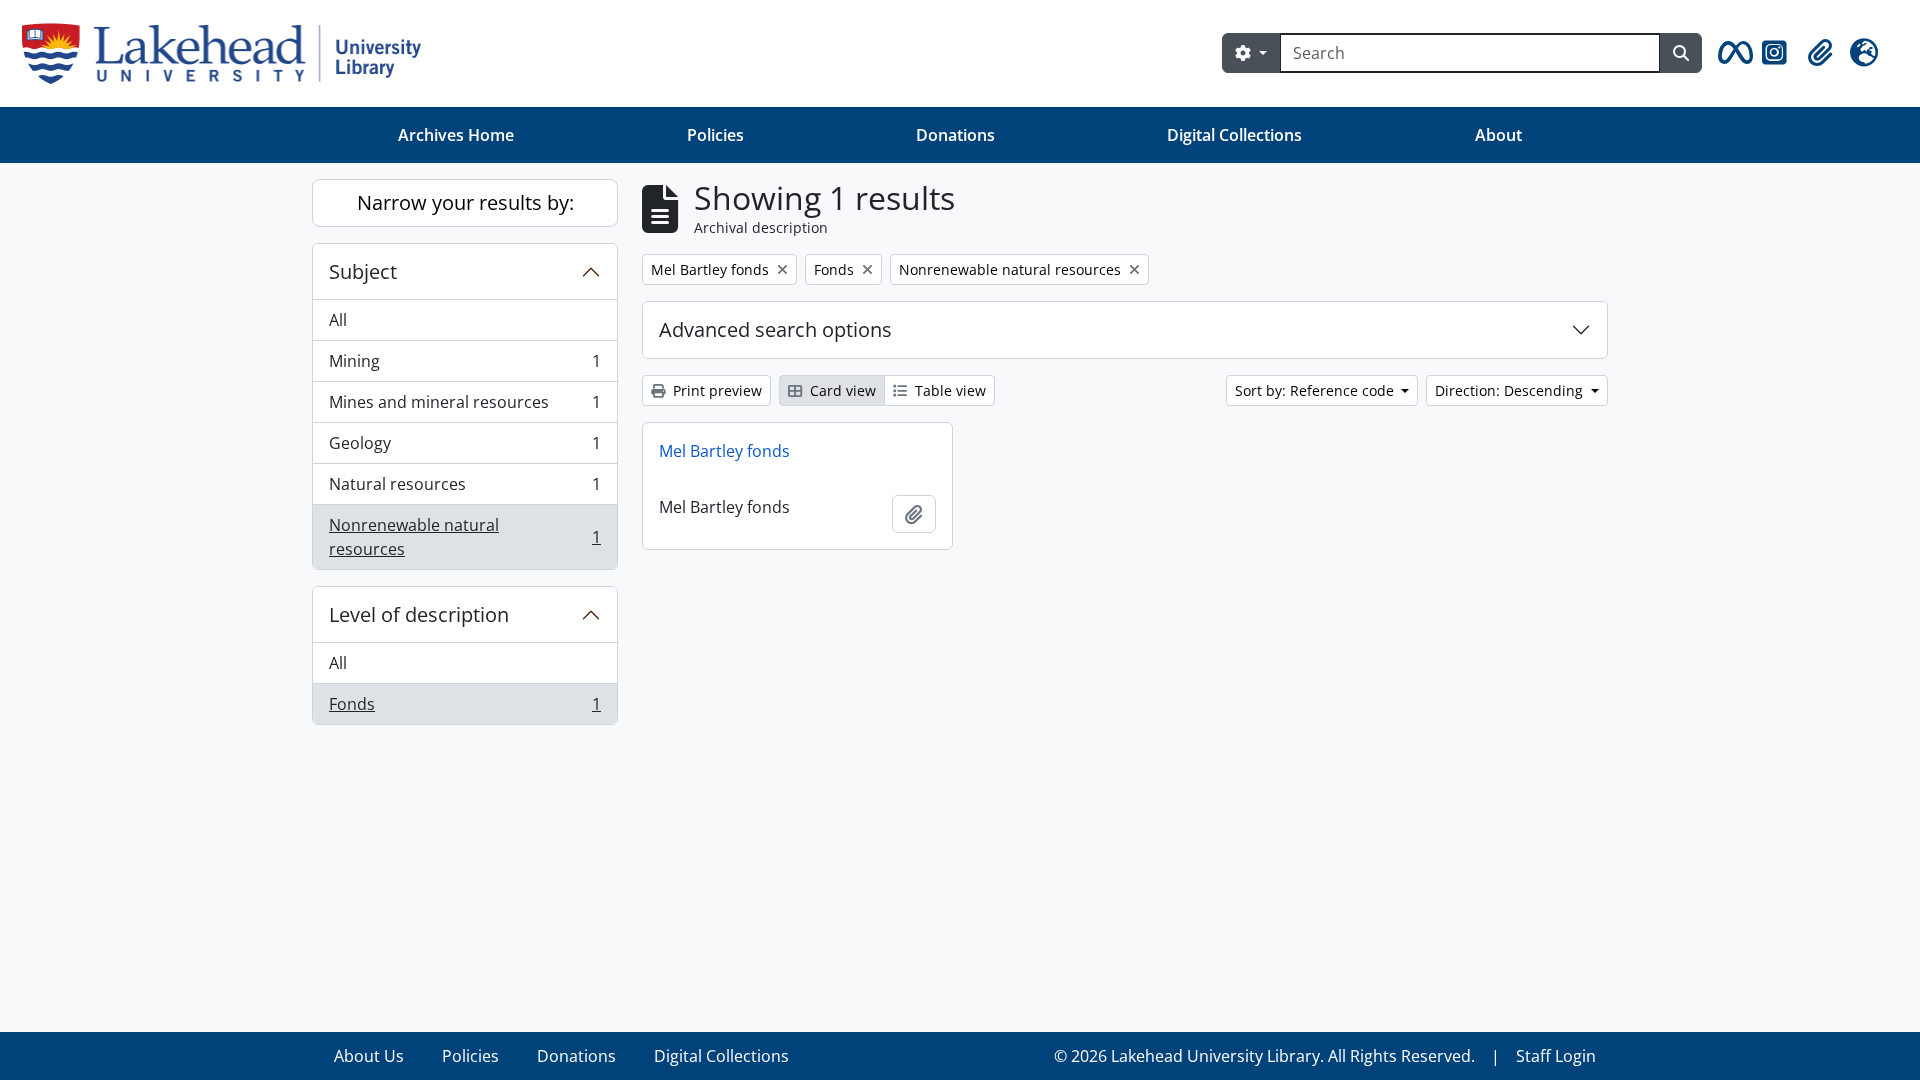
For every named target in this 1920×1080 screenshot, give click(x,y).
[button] (1732, 53)
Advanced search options (775, 329)
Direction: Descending (1511, 390)
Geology (464, 448)
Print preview (715, 390)
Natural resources (464, 489)
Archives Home (456, 135)
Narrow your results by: (465, 202)
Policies (715, 135)
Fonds (464, 708)
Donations (955, 135)
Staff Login (1556, 1056)
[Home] (229, 53)
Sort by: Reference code (1316, 390)
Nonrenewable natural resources (464, 537)
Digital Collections (1234, 135)
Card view (841, 390)
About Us (369, 1056)
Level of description (419, 614)
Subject (363, 271)
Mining (464, 366)
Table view (948, 390)
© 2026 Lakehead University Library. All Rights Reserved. (1264, 1056)
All (338, 320)
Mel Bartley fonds (724, 451)
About (1498, 135)
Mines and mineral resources (464, 407)
